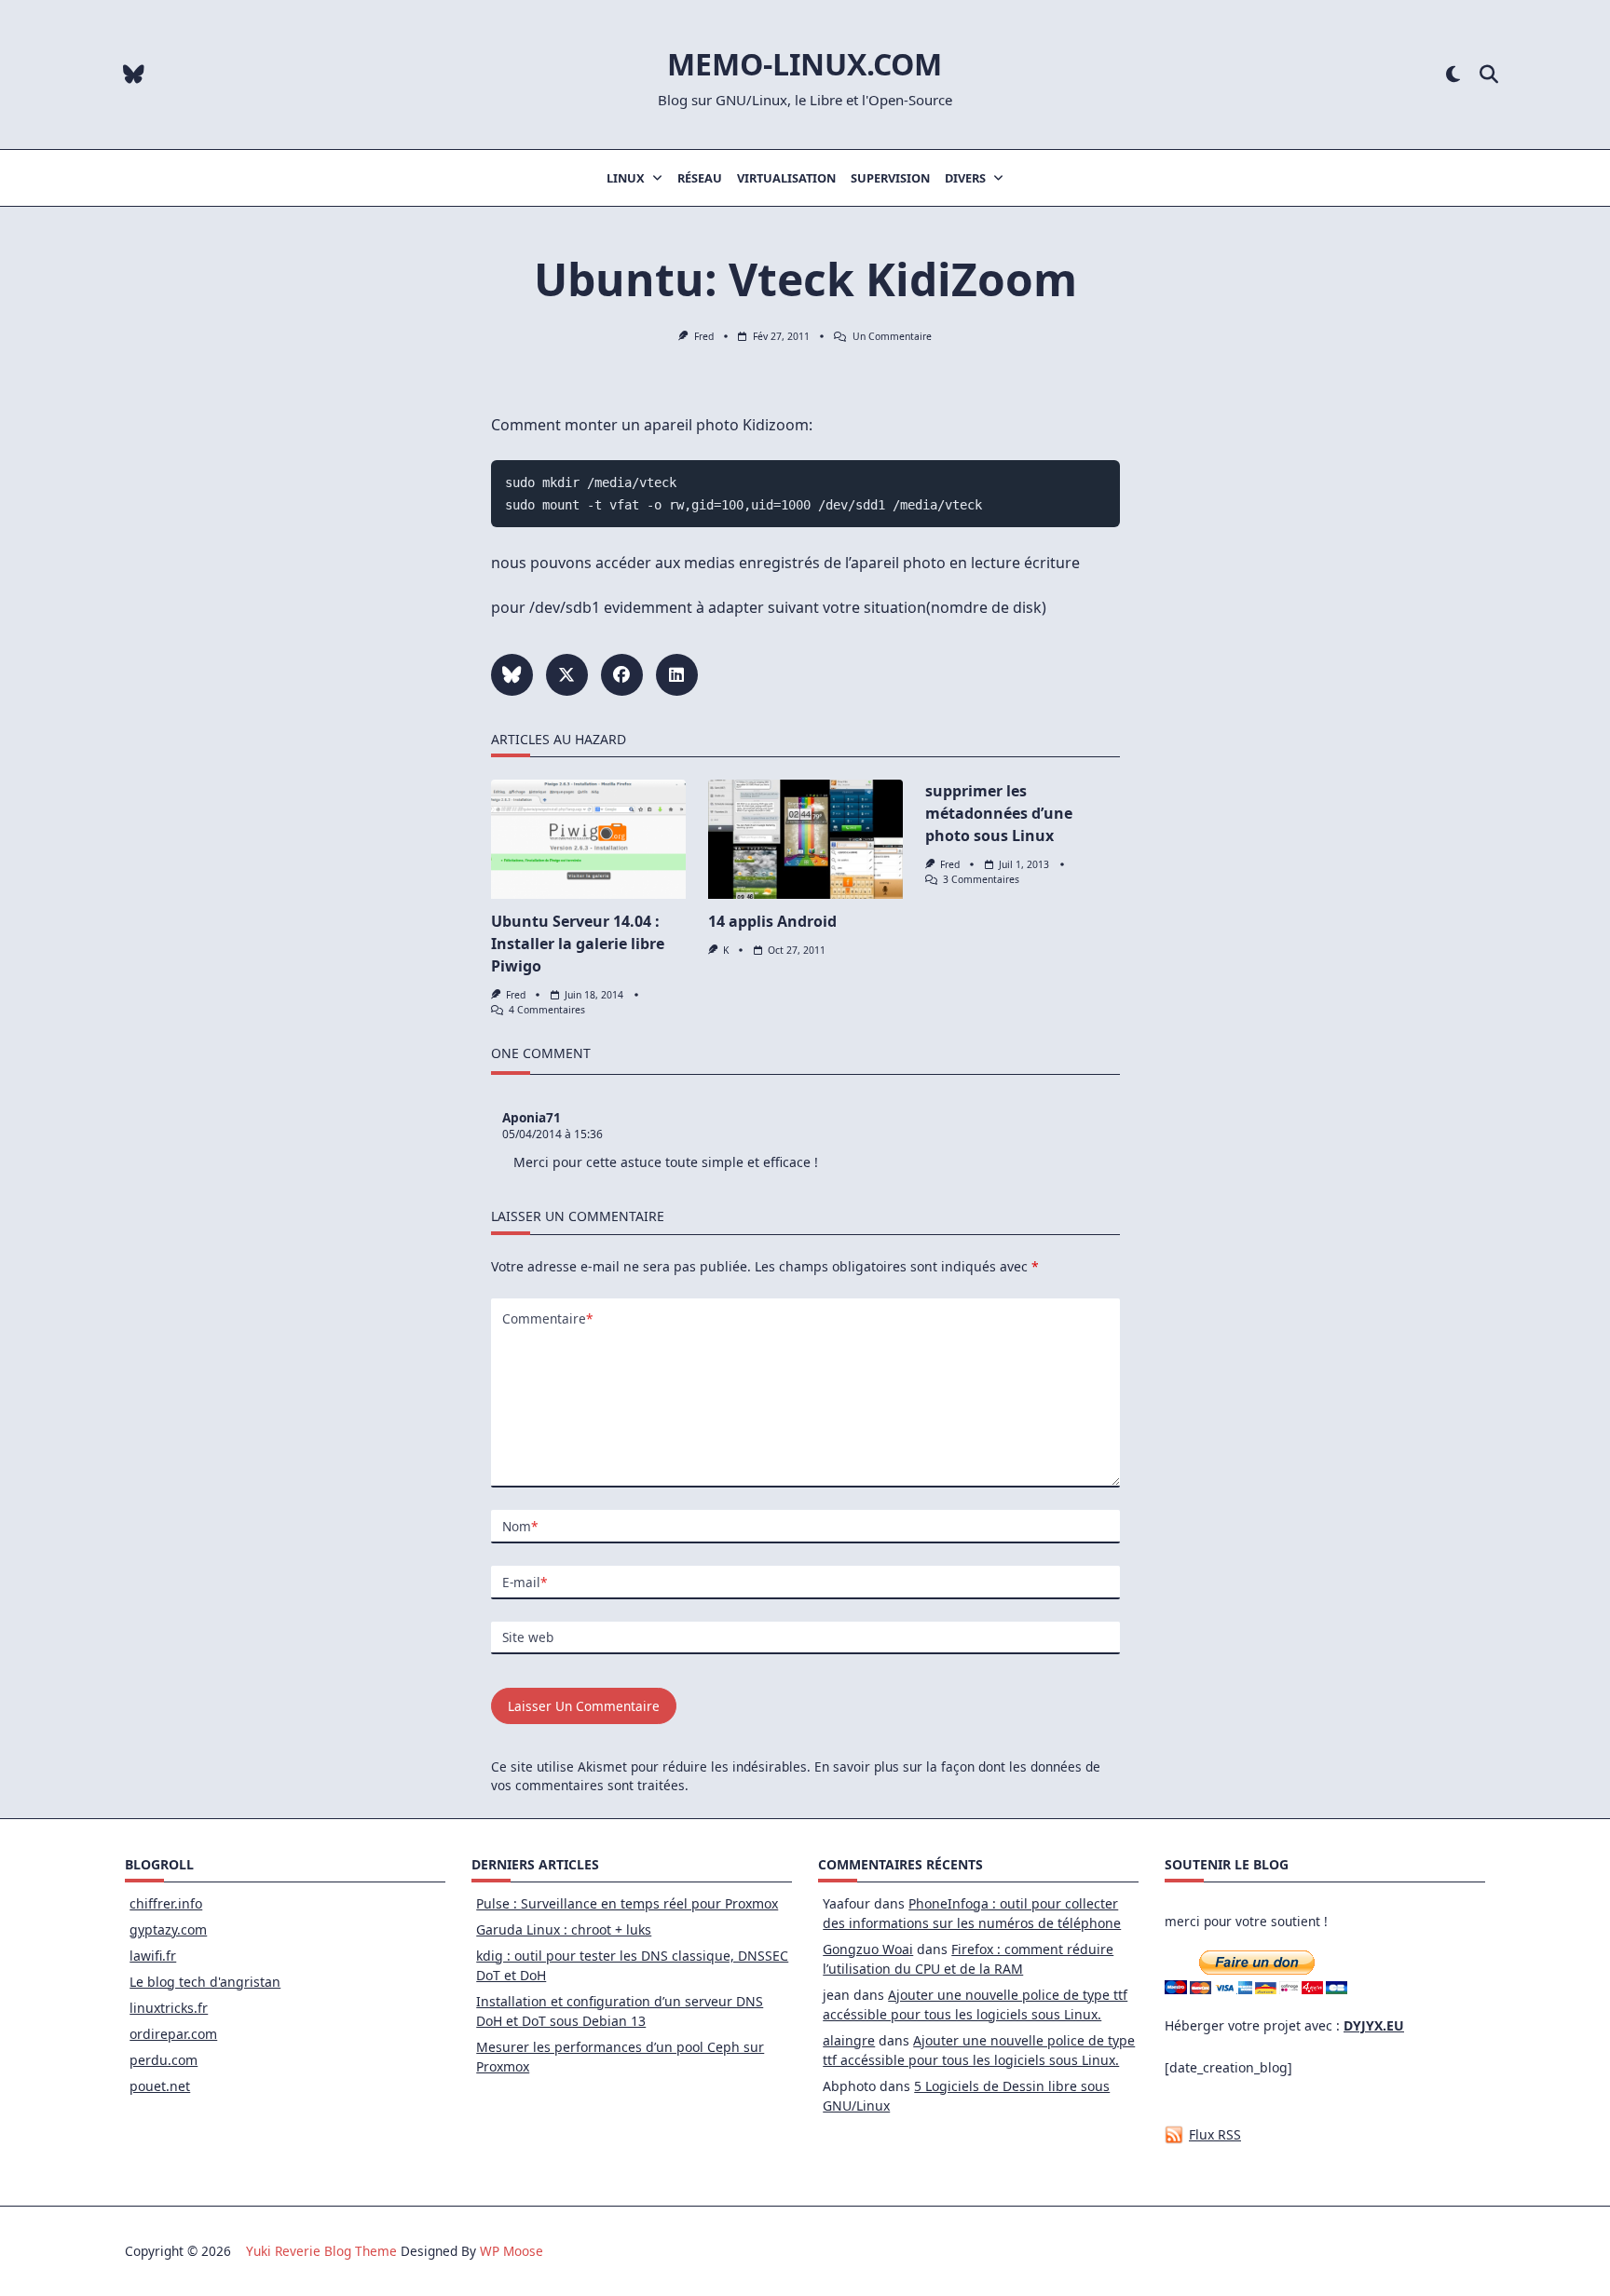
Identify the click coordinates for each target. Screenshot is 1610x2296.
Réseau (700, 178)
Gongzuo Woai (868, 1949)
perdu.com (164, 2060)
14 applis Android (772, 921)
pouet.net (160, 2086)
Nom (520, 1526)
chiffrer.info (166, 1903)
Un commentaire (892, 336)
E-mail (525, 1582)
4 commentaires (547, 1010)
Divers (965, 178)
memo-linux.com (805, 64)
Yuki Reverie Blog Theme (321, 2251)
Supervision (890, 178)
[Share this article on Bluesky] (512, 675)
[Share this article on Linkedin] (677, 675)
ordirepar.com (173, 2034)
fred (704, 336)
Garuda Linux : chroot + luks (564, 1929)
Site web (528, 1637)
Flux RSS (1215, 2134)
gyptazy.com (168, 1929)
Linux (626, 178)
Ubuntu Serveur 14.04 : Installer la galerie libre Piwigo (578, 944)
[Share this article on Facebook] (622, 675)
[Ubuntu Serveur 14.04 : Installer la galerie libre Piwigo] (588, 839)
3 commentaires (981, 879)
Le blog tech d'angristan (205, 1982)
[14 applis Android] (805, 839)
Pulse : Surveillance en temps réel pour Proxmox (627, 1903)
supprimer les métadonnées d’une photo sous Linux (999, 813)
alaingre (849, 2040)
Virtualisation (786, 178)
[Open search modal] (1489, 75)
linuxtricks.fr (169, 2008)
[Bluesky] (134, 75)
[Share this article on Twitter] (567, 675)
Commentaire (547, 1318)
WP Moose (512, 2251)
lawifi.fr (153, 1956)
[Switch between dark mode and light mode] (1453, 75)
